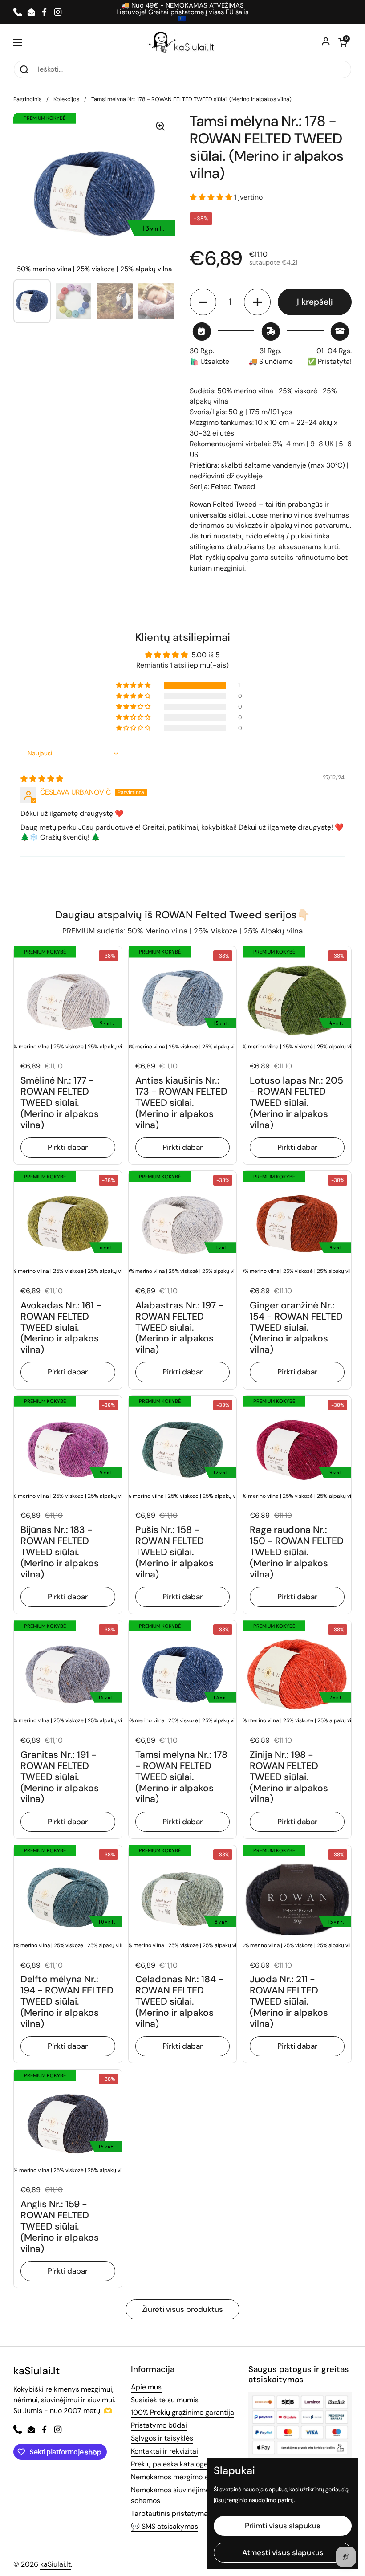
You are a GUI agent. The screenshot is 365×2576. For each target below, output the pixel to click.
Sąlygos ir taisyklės (162, 2438)
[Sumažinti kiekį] (203, 302)
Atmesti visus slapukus (283, 2552)
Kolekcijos (66, 99)
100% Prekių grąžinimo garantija (182, 2412)
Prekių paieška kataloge (169, 2464)
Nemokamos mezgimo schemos (182, 2477)
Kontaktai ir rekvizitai (164, 2451)
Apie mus (146, 2387)
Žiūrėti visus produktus (182, 2309)
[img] (42, 779)
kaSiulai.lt (55, 2564)
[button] (343, 42)
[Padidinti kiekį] (257, 302)
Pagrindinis (27, 99)
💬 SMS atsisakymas (164, 2526)
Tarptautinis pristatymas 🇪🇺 (176, 2513)
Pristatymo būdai (159, 2425)
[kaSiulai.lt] (182, 42)
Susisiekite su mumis (165, 2400)
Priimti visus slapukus (283, 2526)
